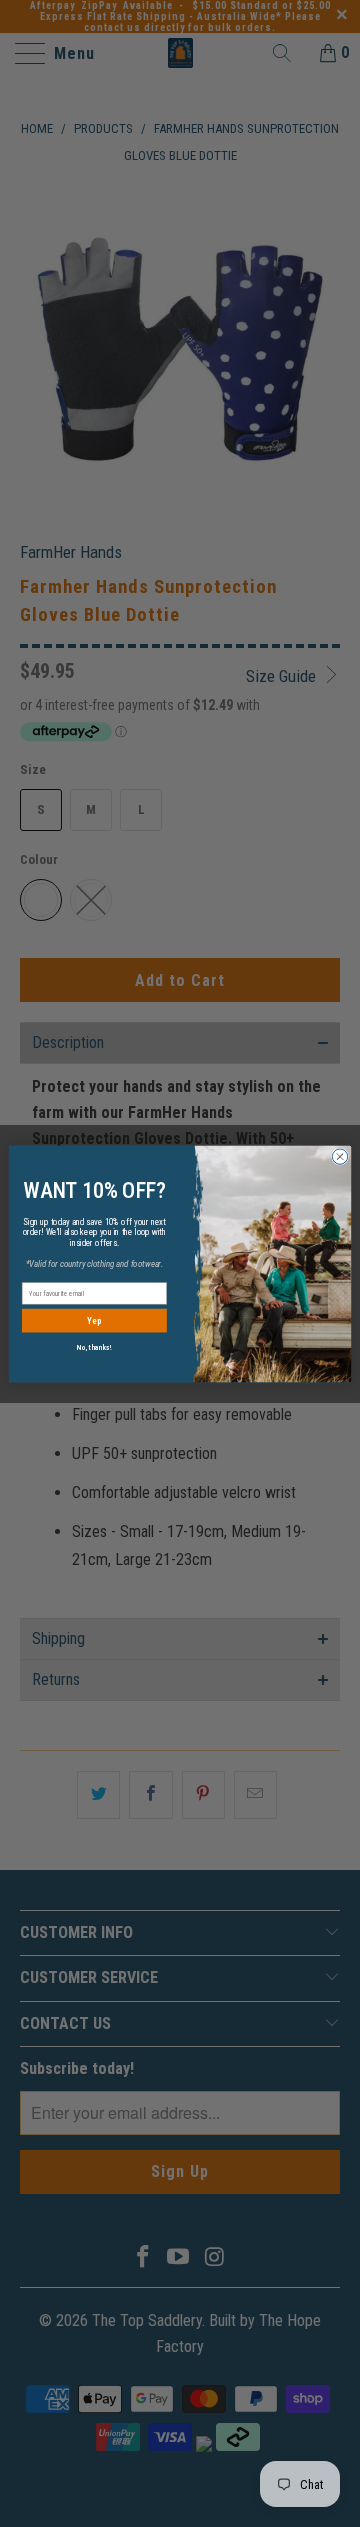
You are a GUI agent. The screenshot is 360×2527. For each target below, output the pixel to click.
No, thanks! (94, 1347)
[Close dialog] (339, 1155)
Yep (94, 1320)
